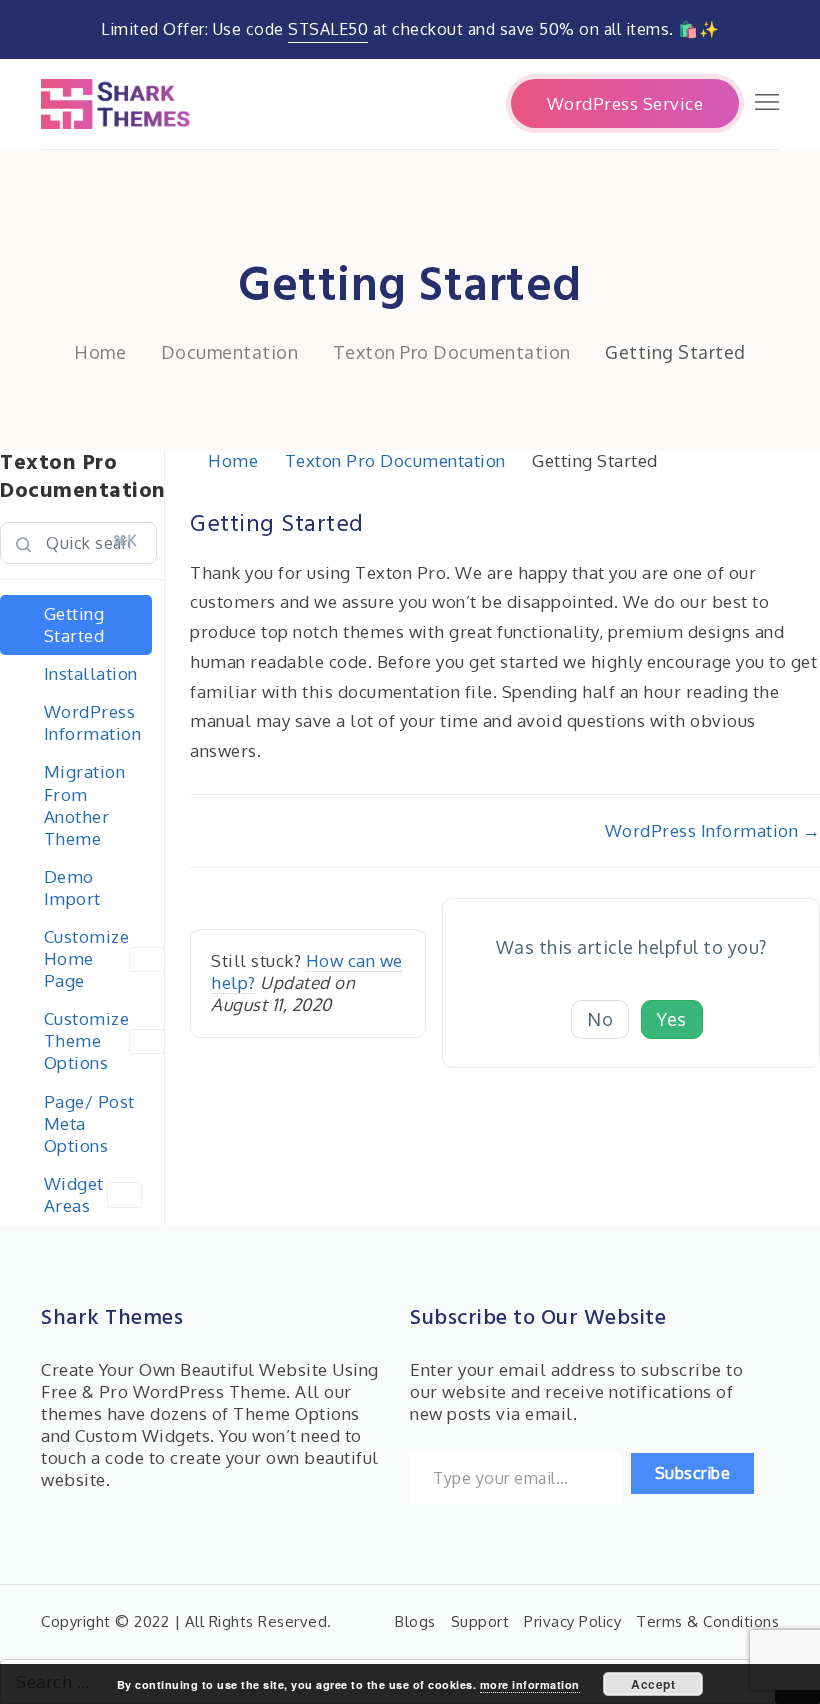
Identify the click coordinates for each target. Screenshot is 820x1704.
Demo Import (72, 887)
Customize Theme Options (87, 1040)
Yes (672, 1019)
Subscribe (693, 1473)
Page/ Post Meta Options (89, 1123)
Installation (91, 673)
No (600, 1019)
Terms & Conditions (707, 1621)
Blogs (415, 1621)
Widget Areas (74, 1194)
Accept (653, 1684)
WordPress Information (93, 722)
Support (480, 1621)
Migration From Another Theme (85, 804)
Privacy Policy (572, 1621)
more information (530, 1684)
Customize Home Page (87, 958)
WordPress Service (625, 103)
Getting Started (74, 624)
